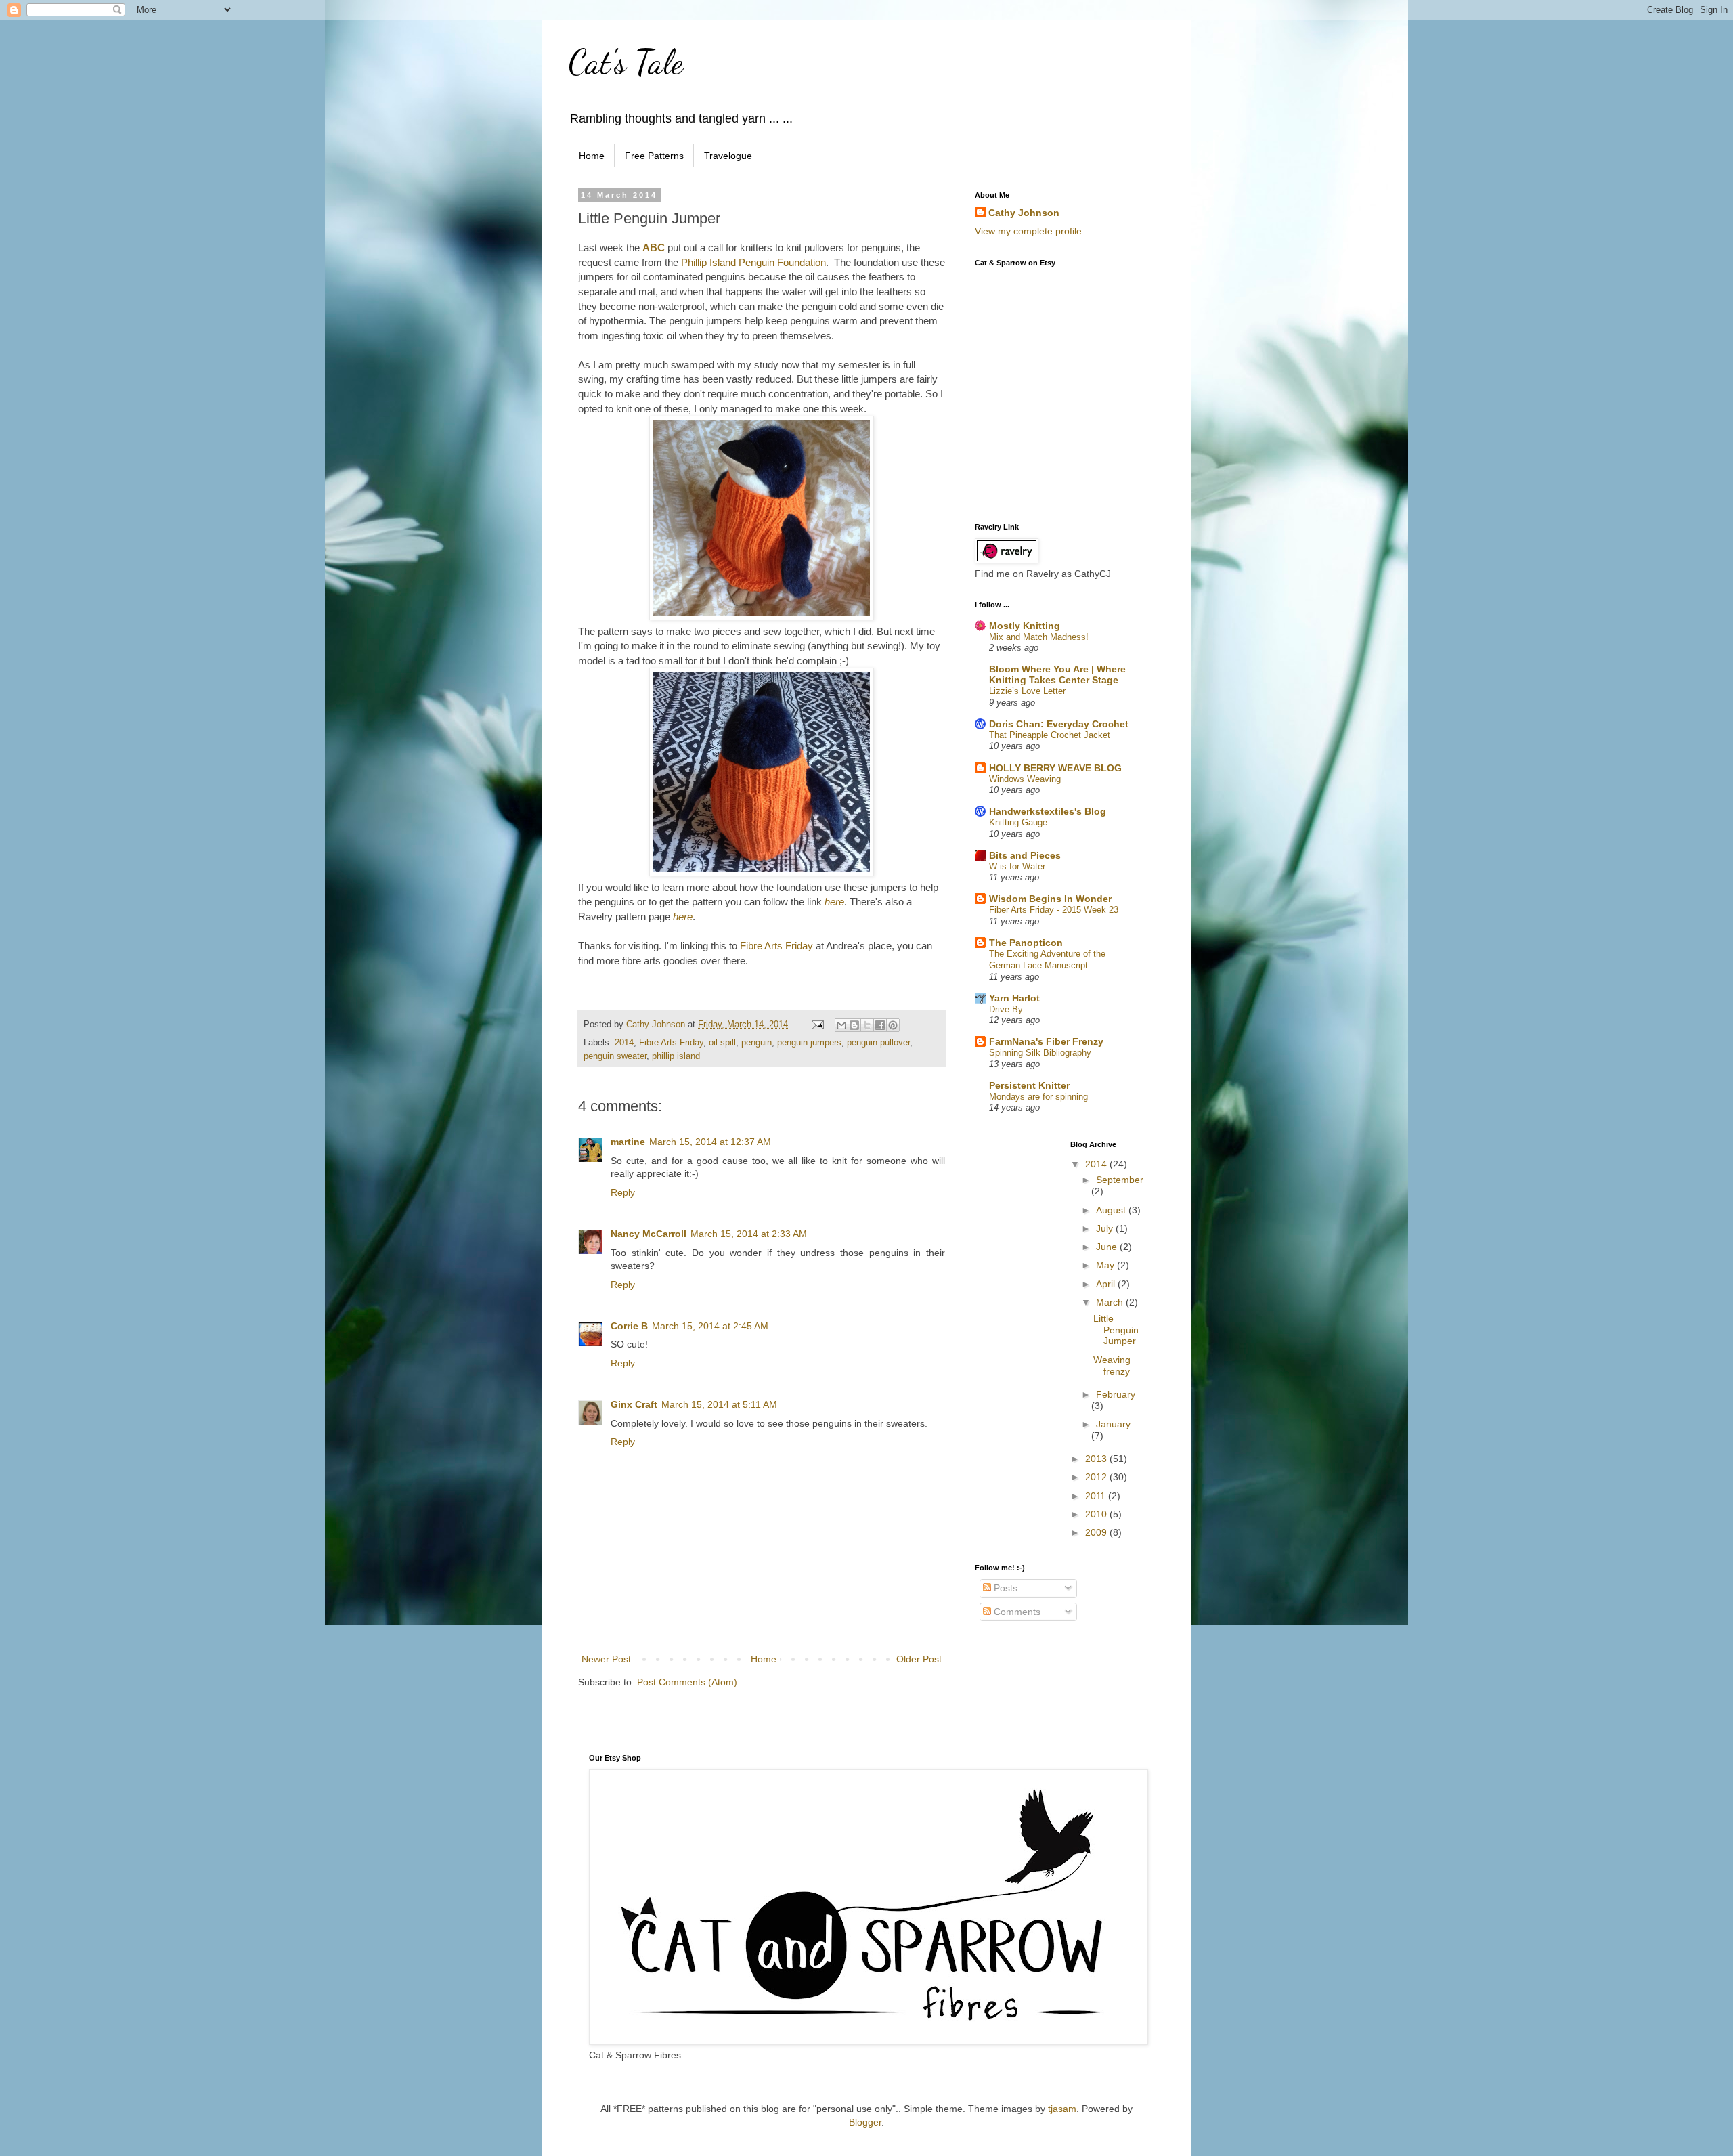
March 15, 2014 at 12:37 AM (710, 1142)
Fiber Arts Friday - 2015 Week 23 (1054, 910)
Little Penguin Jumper (1116, 1330)
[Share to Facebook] (880, 1025)
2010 (1097, 1514)
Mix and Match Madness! (1039, 637)
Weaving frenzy (1112, 1365)
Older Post (919, 1659)
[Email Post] (817, 1025)
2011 (1097, 1496)
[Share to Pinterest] (893, 1025)
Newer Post (606, 1659)
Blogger (865, 2122)
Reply (623, 1192)
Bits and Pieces (1025, 855)
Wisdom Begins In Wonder (1050, 899)
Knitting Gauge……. (1028, 822)
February (1116, 1394)
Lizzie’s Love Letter (1027, 691)
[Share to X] (867, 1025)
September (1120, 1180)
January (1113, 1424)
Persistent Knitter (1029, 1085)
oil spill (722, 1043)
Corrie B (629, 1326)
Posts (1004, 1588)
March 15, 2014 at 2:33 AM (749, 1234)
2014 (624, 1043)
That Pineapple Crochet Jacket (1050, 735)
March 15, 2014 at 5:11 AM (719, 1404)
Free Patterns (654, 156)
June (1108, 1247)
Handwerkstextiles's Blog (1048, 811)
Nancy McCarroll (649, 1234)
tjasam (1062, 2109)
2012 (1097, 1477)
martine (628, 1142)
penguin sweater (615, 1056)
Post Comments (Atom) (687, 1682)
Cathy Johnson (1024, 213)
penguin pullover (878, 1043)
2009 (1097, 1532)
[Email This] (841, 1025)
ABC (654, 247)
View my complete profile (1028, 231)
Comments (1016, 1612)
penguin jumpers (809, 1043)
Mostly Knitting (1025, 626)
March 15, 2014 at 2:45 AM (710, 1326)
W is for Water (1017, 866)
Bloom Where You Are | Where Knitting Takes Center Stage (1057, 674)
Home (592, 156)
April (1107, 1284)
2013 (1097, 1459)
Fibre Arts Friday (776, 946)
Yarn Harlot (1014, 998)
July (1106, 1228)
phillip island (676, 1056)
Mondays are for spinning (1038, 1097)
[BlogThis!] (854, 1025)
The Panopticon (1026, 943)
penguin (756, 1043)
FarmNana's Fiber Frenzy (1046, 1041)
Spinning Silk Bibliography (1040, 1053)
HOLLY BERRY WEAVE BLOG (1055, 768)
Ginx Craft (634, 1404)
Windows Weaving (1025, 779)
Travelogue (728, 156)
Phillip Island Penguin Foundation (753, 262)
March (1111, 1302)
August (1112, 1210)
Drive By (1006, 1009)
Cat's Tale (626, 62)
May (1106, 1265)
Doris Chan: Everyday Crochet (1059, 724)
